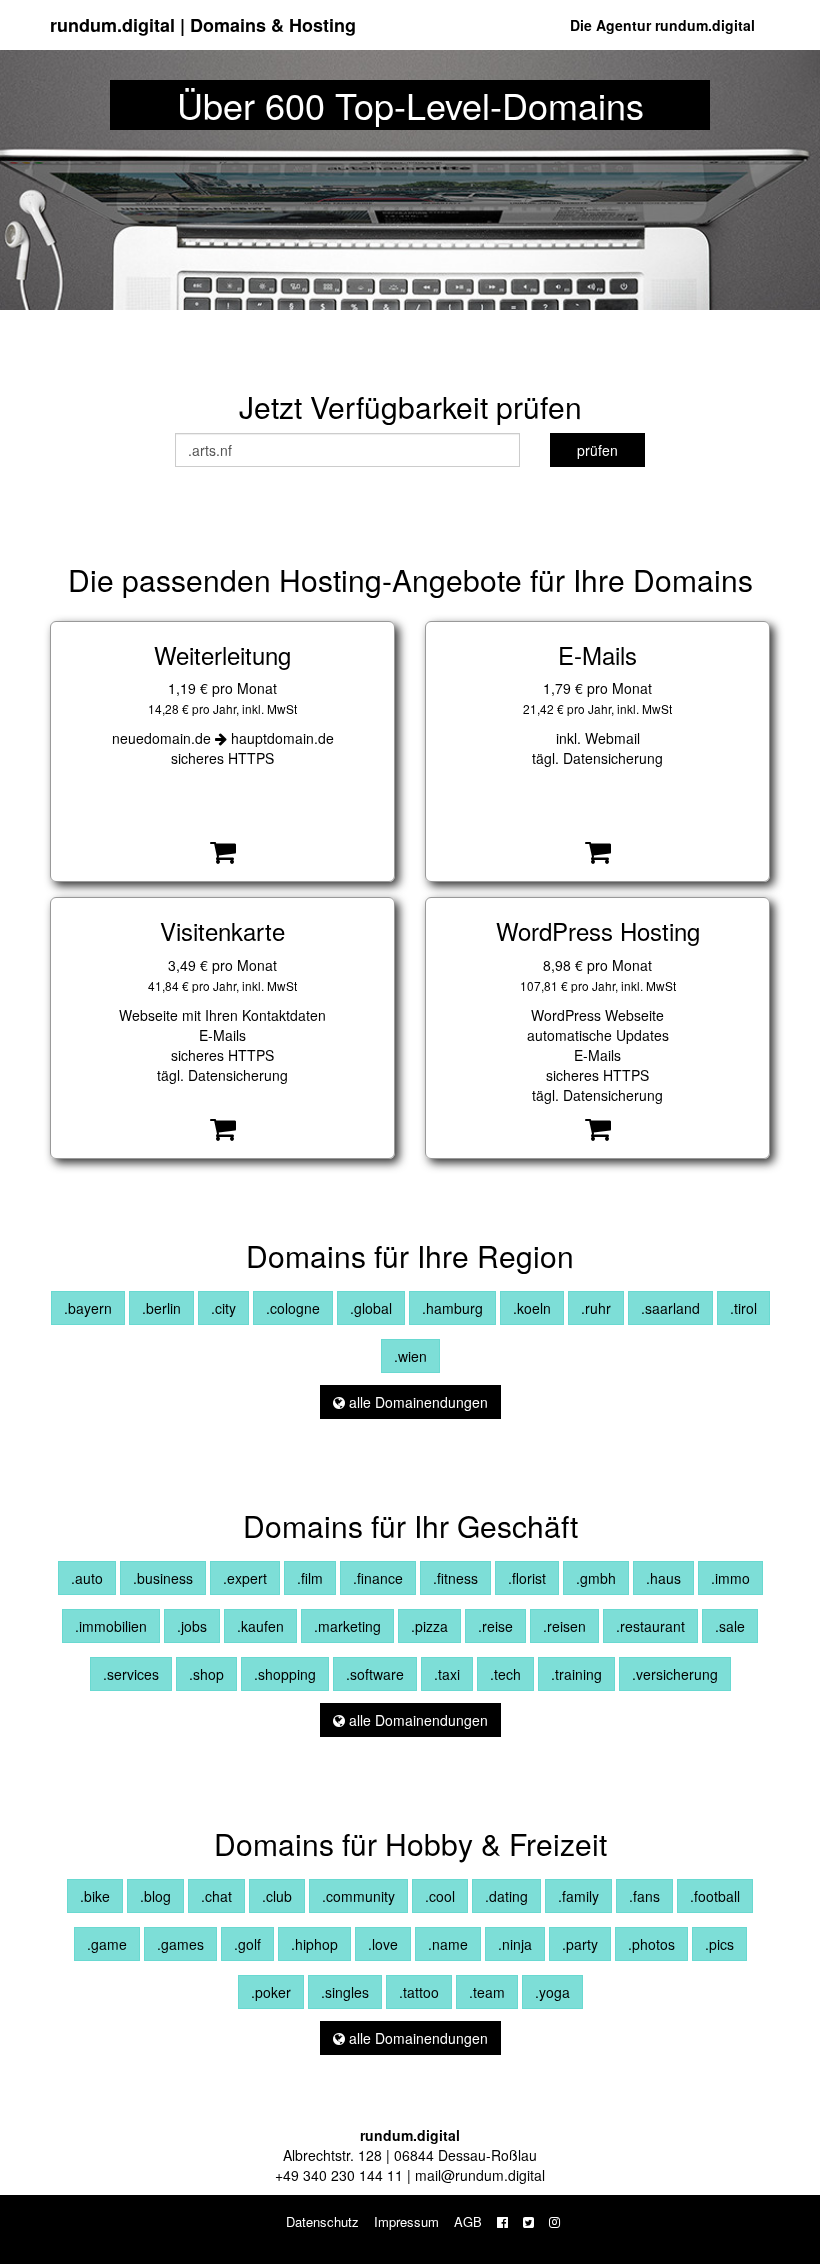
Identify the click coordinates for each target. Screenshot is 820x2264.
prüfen (597, 450)
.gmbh (596, 1578)
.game (107, 1944)
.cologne (293, 1308)
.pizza (429, 1626)
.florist (527, 1578)
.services (131, 1674)
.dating (506, 1896)
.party (580, 1944)
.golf (247, 1944)
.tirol (743, 1308)
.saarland (670, 1308)
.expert (245, 1578)
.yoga (552, 1992)
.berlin (161, 1308)
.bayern (88, 1308)
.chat (216, 1896)
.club (277, 1896)
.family (578, 1896)
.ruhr (596, 1308)
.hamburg (452, 1308)
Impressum (406, 2221)
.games (180, 1944)
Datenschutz (322, 2221)
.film (310, 1578)
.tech (505, 1674)
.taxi (447, 1674)
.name (448, 1944)
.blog (155, 1896)
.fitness (455, 1578)
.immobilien (111, 1626)
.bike (95, 1896)
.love (383, 1944)
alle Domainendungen (416, 1402)
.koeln (532, 1308)
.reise (495, 1626)
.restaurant (650, 1626)
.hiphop (314, 1944)
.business (163, 1578)
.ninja (515, 1944)
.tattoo (419, 1992)
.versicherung (675, 1674)
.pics (719, 1944)
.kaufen (260, 1626)
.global (371, 1308)
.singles (345, 1992)
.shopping (285, 1674)
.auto (87, 1578)
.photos (651, 1944)
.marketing (347, 1626)
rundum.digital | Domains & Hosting (203, 25)
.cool (440, 1896)
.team (487, 1992)
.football (715, 1896)
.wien (410, 1356)
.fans (644, 1896)
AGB (468, 2221)
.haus (663, 1578)
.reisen (564, 1626)
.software (375, 1674)
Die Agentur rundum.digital (662, 25)
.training (576, 1674)
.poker (271, 1992)
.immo (730, 1578)
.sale (730, 1626)
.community (358, 1896)
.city (223, 1308)
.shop (206, 1674)
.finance (378, 1578)
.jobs (192, 1626)
